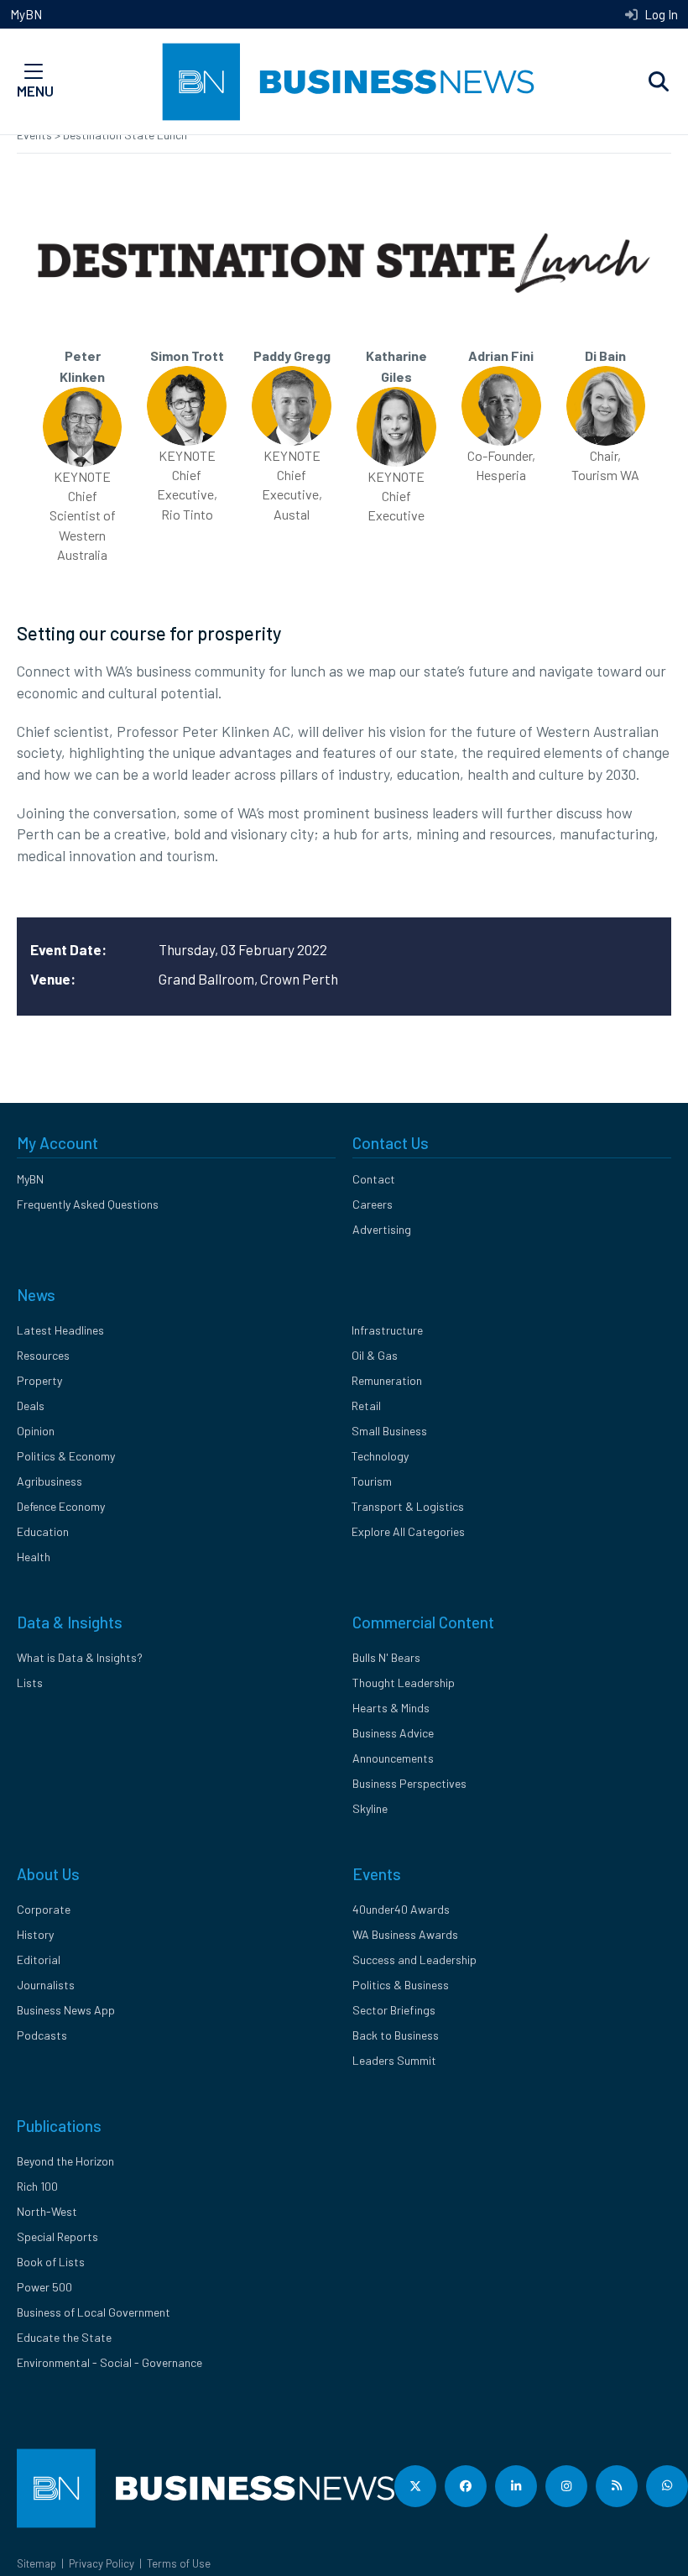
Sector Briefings (394, 2010)
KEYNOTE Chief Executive (396, 496)
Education (43, 1531)
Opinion (36, 1431)
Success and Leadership (414, 1959)
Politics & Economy (66, 1456)
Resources (43, 1355)
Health (34, 1557)
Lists (30, 1682)
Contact (374, 1179)
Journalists (46, 1985)
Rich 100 (37, 2186)
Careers (373, 1204)
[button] (659, 82)
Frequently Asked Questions (88, 1204)
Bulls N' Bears (386, 1657)
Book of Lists (51, 2262)
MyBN (26, 14)
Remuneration (387, 1380)
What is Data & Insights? (80, 1657)
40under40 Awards (401, 1909)
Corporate (44, 1909)
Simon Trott (187, 355)
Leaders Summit (394, 2060)
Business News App (66, 2010)
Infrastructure (387, 1330)
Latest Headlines (60, 1330)
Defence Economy (61, 1506)
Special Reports (57, 2236)
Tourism (372, 1481)
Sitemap (36, 2563)
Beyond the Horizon (65, 2161)
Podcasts (42, 2035)
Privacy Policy (102, 2563)
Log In (660, 14)
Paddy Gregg (292, 355)
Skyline (370, 1808)
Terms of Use (179, 2563)
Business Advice (393, 1733)
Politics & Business (401, 1985)
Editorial (39, 1959)
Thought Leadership (404, 1682)
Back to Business (396, 2035)
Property (39, 1380)
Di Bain (605, 355)
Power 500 (44, 2287)
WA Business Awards (405, 1934)
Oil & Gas (375, 1355)
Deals (31, 1406)
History (35, 1934)
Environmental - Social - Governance (109, 2362)
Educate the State (64, 2337)
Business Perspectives (409, 1783)
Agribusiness (50, 1481)
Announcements (393, 1758)
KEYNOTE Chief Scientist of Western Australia (83, 515)
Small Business (389, 1431)
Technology (380, 1456)
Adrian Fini (501, 355)
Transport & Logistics (408, 1506)
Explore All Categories (408, 1531)
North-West (47, 2211)
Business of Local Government (94, 2312)
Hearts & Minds (391, 1708)
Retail (366, 1406)
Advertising (382, 1229)
